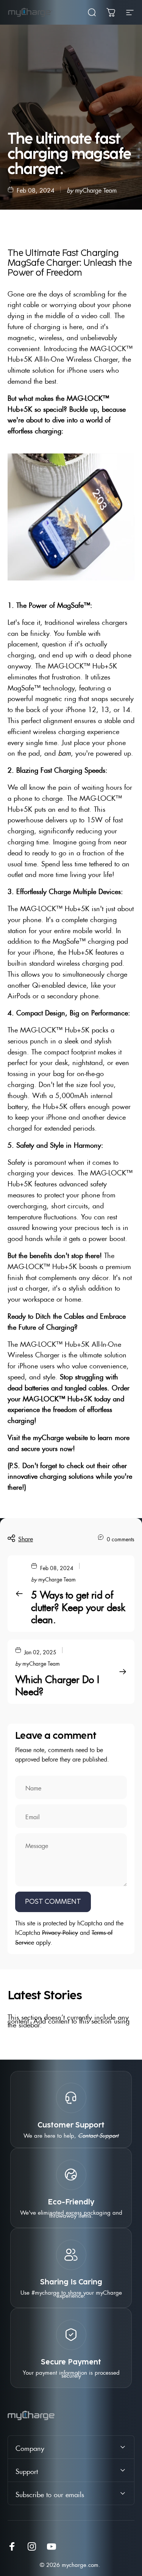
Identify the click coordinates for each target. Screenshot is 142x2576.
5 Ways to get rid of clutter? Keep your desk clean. (78, 1606)
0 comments (121, 1538)
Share (26, 1538)
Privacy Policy (60, 1932)
